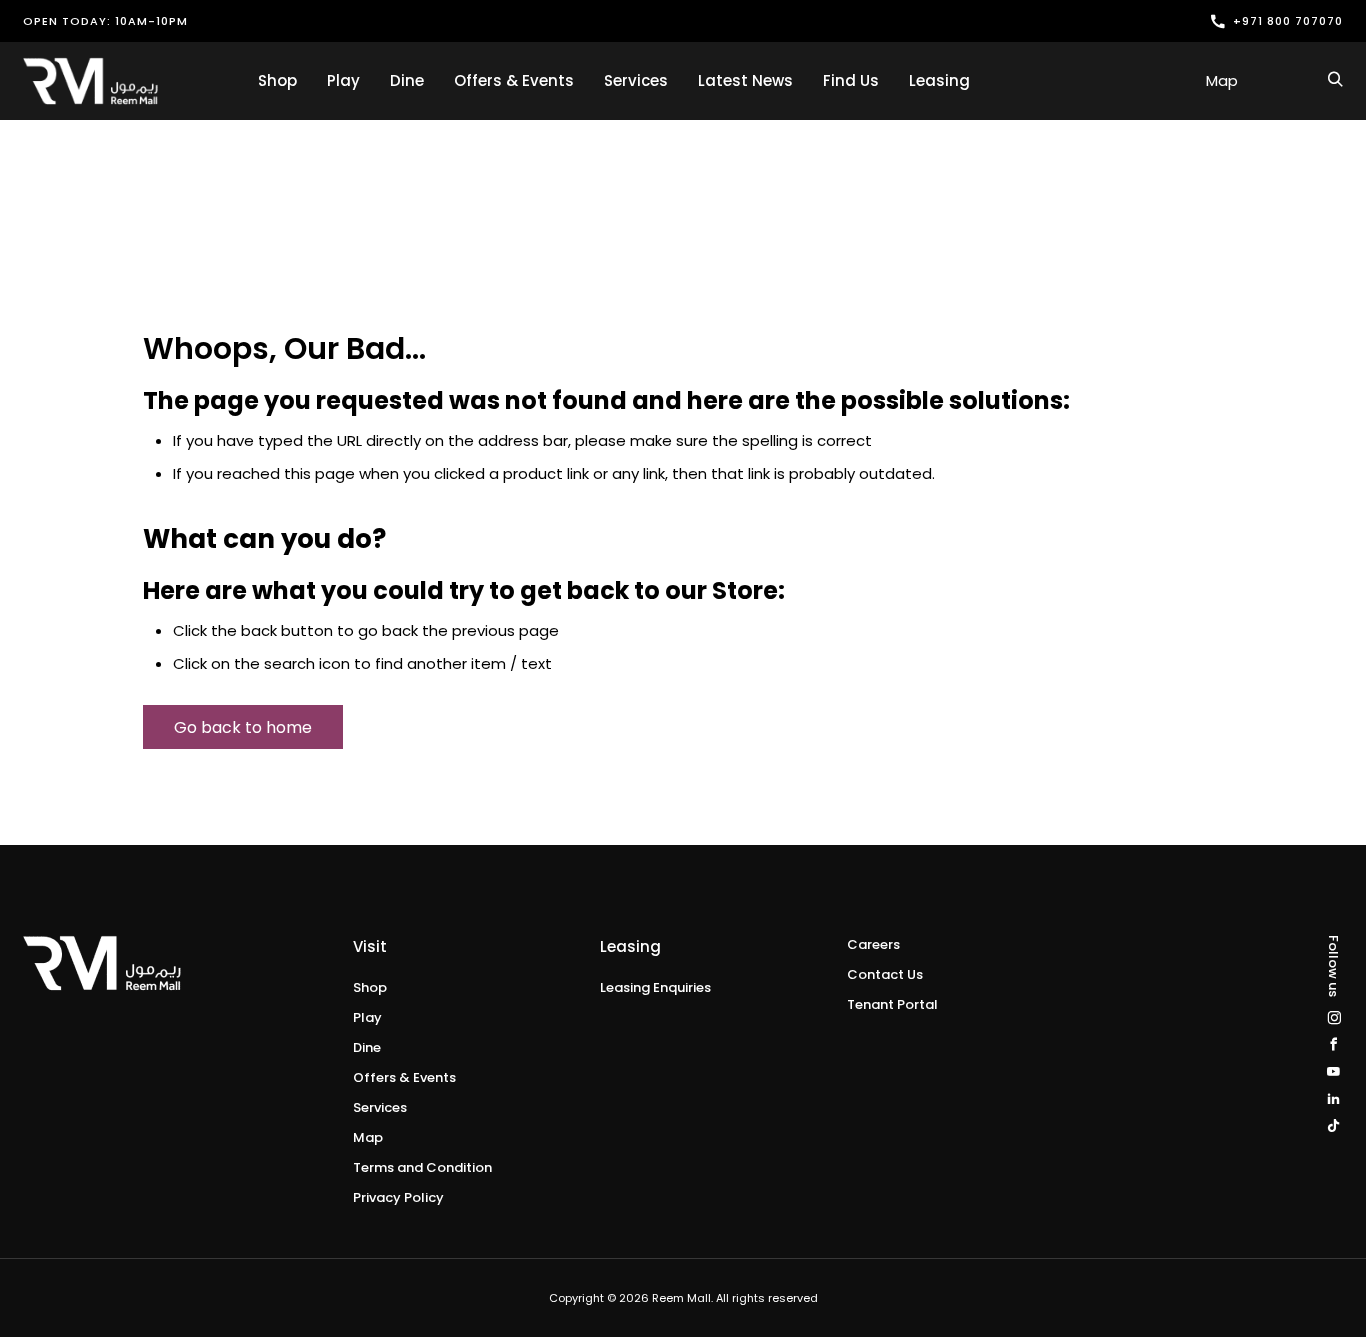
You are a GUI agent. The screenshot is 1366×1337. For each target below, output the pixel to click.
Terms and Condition (422, 1167)
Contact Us (885, 974)
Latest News (745, 80)
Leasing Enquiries (655, 987)
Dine (407, 80)
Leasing (939, 80)
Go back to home (243, 727)
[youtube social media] (1333, 1071)
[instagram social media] (1333, 1017)
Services (636, 80)
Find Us (851, 80)
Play (343, 80)
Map (1222, 80)
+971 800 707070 (1288, 21)
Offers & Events (514, 80)
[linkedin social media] (1333, 1098)
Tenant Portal (892, 1004)
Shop (277, 80)
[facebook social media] (1333, 1044)
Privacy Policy (398, 1197)
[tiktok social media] (1333, 1125)
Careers (873, 944)
